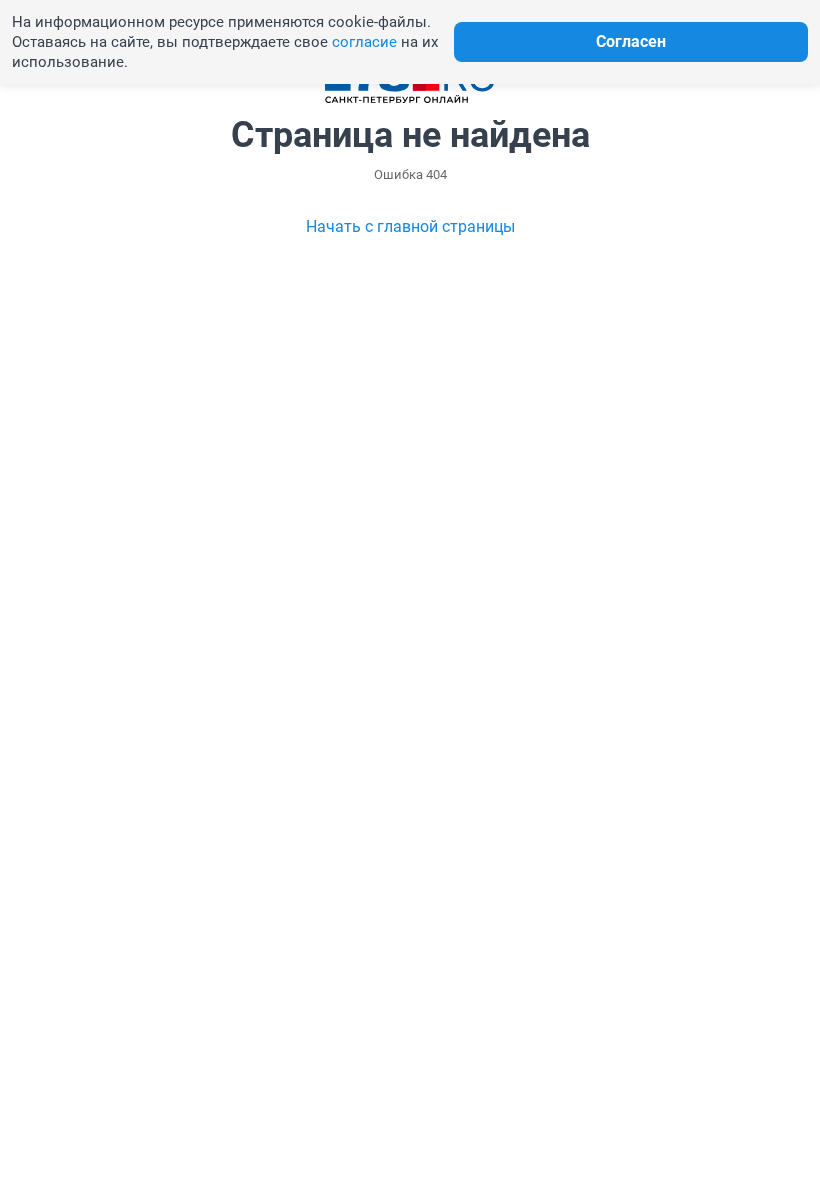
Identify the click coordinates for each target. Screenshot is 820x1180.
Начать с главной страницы (410, 226)
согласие (364, 42)
